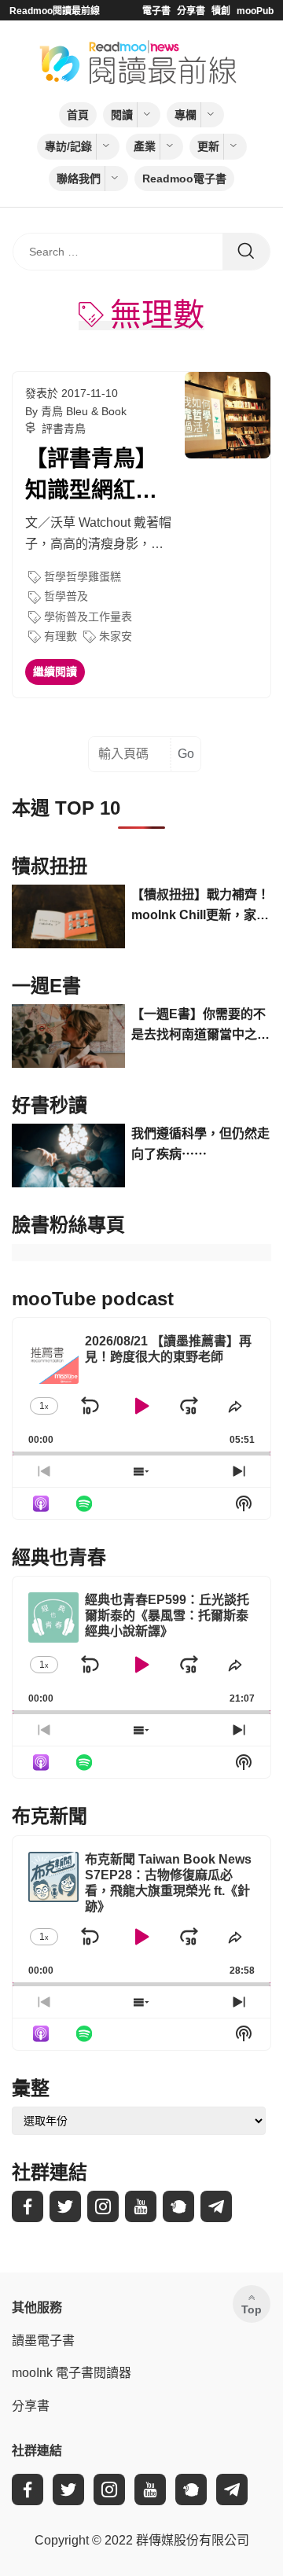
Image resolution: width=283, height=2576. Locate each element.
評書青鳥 (64, 429)
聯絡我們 (79, 178)
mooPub (255, 11)
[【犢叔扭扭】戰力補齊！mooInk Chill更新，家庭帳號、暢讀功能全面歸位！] (68, 916)
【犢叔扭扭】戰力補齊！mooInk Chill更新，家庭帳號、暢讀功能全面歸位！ (200, 906)
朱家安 (116, 636)
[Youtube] (141, 2206)
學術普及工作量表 (88, 616)
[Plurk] (178, 2206)
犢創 (221, 11)
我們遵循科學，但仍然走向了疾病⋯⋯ (200, 1144)
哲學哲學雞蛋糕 (83, 576)
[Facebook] (28, 2206)
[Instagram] (103, 2206)
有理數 (61, 636)
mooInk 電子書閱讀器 (72, 2373)
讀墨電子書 (43, 2340)
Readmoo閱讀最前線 (55, 11)
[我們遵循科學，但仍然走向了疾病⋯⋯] (68, 1156)
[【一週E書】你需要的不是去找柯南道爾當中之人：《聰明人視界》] (68, 1036)
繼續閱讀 (55, 672)
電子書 (156, 11)
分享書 (191, 11)
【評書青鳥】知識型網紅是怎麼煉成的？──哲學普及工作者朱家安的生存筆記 (96, 476)
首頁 (78, 115)
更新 (208, 146)
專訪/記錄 (68, 146)
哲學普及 (66, 596)
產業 (145, 146)
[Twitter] (65, 2206)
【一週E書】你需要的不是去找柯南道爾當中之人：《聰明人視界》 (198, 1026)
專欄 (186, 115)
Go (186, 754)
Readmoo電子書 (184, 178)
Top (252, 2309)
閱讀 (122, 115)
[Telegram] (216, 2206)
